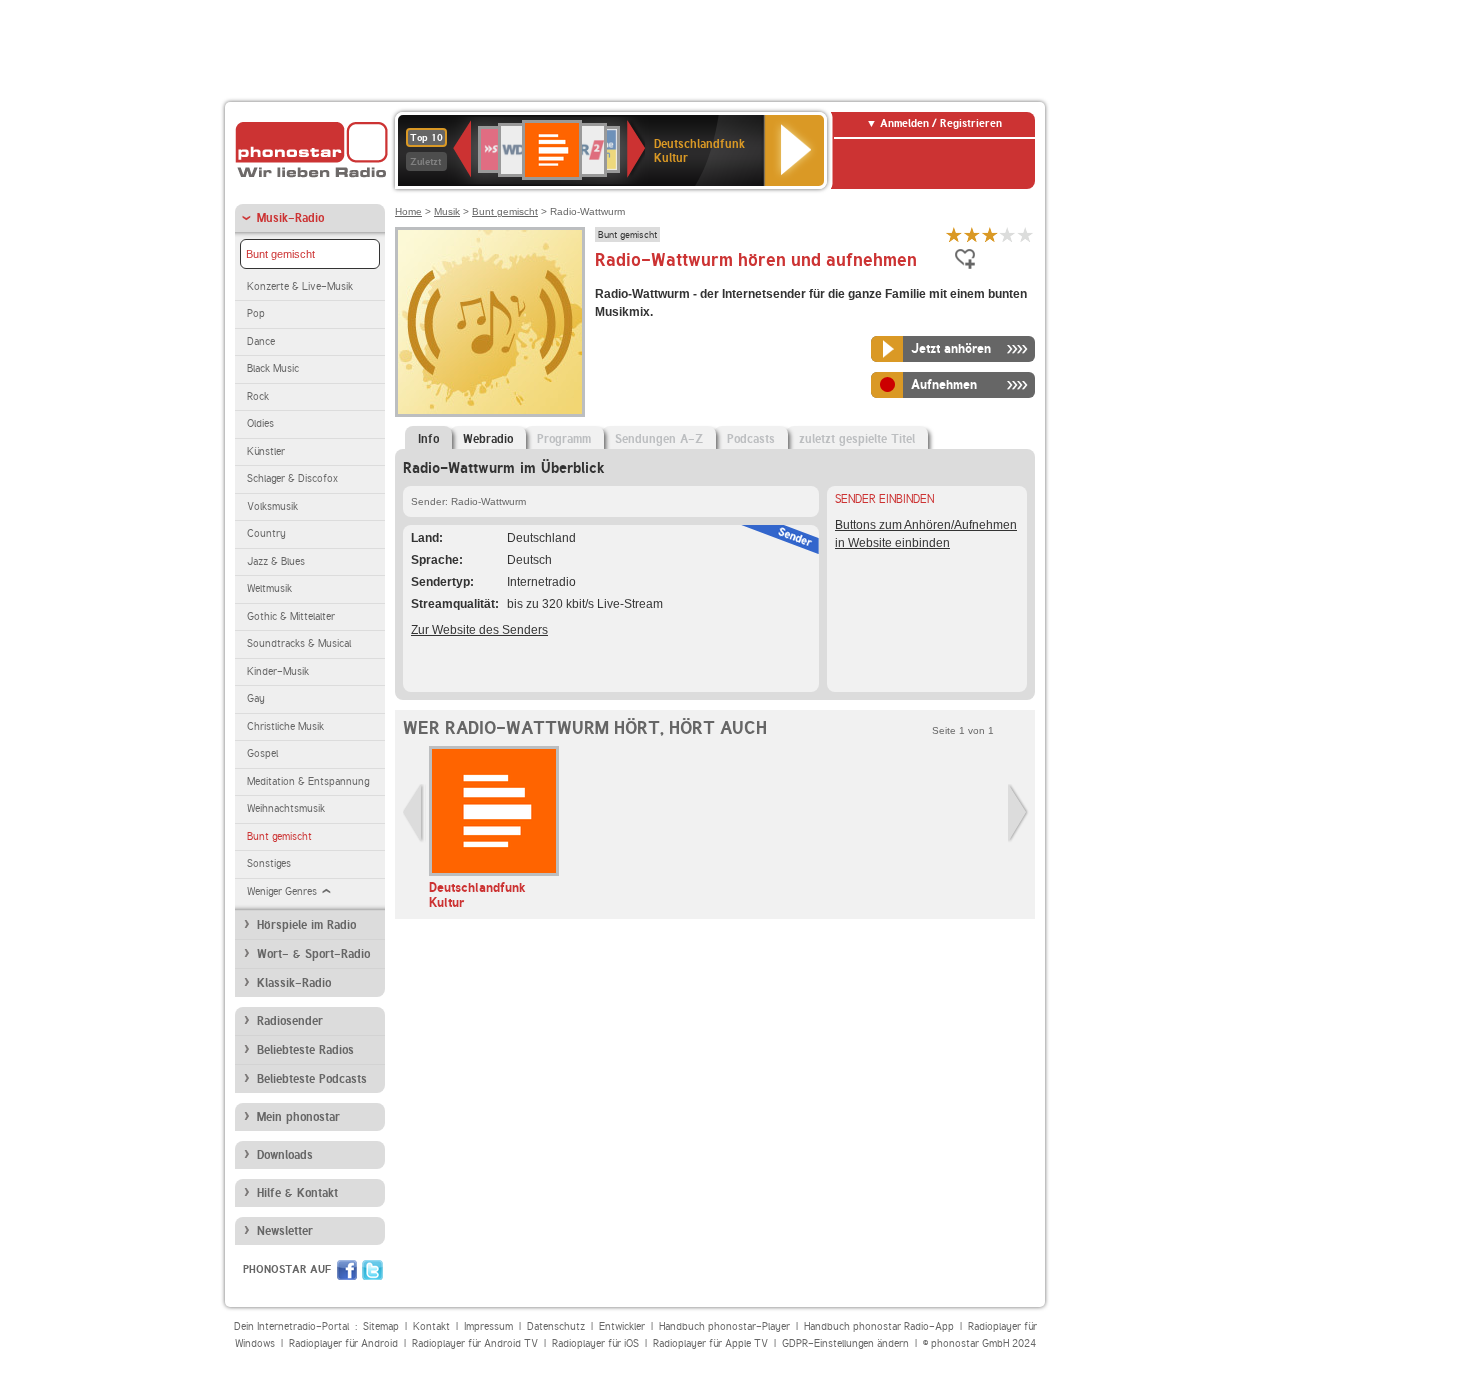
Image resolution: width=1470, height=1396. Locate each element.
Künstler (266, 451)
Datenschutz (556, 1326)
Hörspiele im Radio (306, 925)
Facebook (347, 1270)
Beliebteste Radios (305, 1050)
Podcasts (751, 439)
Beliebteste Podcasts (312, 1079)
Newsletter (285, 1231)
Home (408, 211)
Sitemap (381, 1326)
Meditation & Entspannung (308, 781)
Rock (258, 396)
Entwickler (622, 1326)
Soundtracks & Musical (299, 643)
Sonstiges (269, 863)
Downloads (285, 1155)
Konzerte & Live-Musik (300, 286)
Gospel (262, 753)
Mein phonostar (298, 1117)
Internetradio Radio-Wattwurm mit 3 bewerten (990, 234)
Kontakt (431, 1326)
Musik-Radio (290, 218)
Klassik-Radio (294, 983)
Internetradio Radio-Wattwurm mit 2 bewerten (972, 234)
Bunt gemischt (280, 254)
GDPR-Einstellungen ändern (845, 1343)
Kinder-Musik (278, 671)
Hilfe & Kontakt (297, 1193)
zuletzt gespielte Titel (857, 439)
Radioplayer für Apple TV (710, 1343)
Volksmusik (272, 506)
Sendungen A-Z (659, 439)
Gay (256, 698)
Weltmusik (269, 588)
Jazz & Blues (276, 561)
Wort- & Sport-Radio (313, 954)
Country (266, 533)
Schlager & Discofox (292, 478)
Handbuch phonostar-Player (724, 1326)
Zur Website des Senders (479, 630)
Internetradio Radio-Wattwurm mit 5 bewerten (1026, 234)
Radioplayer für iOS (595, 1343)
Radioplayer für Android (343, 1343)
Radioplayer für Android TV (475, 1343)
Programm (564, 439)
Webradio (488, 439)
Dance (261, 341)
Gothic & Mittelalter (291, 616)
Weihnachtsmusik (286, 808)
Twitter (372, 1270)
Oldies (260, 423)
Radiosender (290, 1021)
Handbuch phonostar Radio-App (879, 1326)
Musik (447, 211)
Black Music (273, 368)
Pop (256, 313)
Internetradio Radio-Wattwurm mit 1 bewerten (954, 234)
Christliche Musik (285, 726)
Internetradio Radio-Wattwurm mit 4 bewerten (1008, 234)
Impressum (488, 1326)
